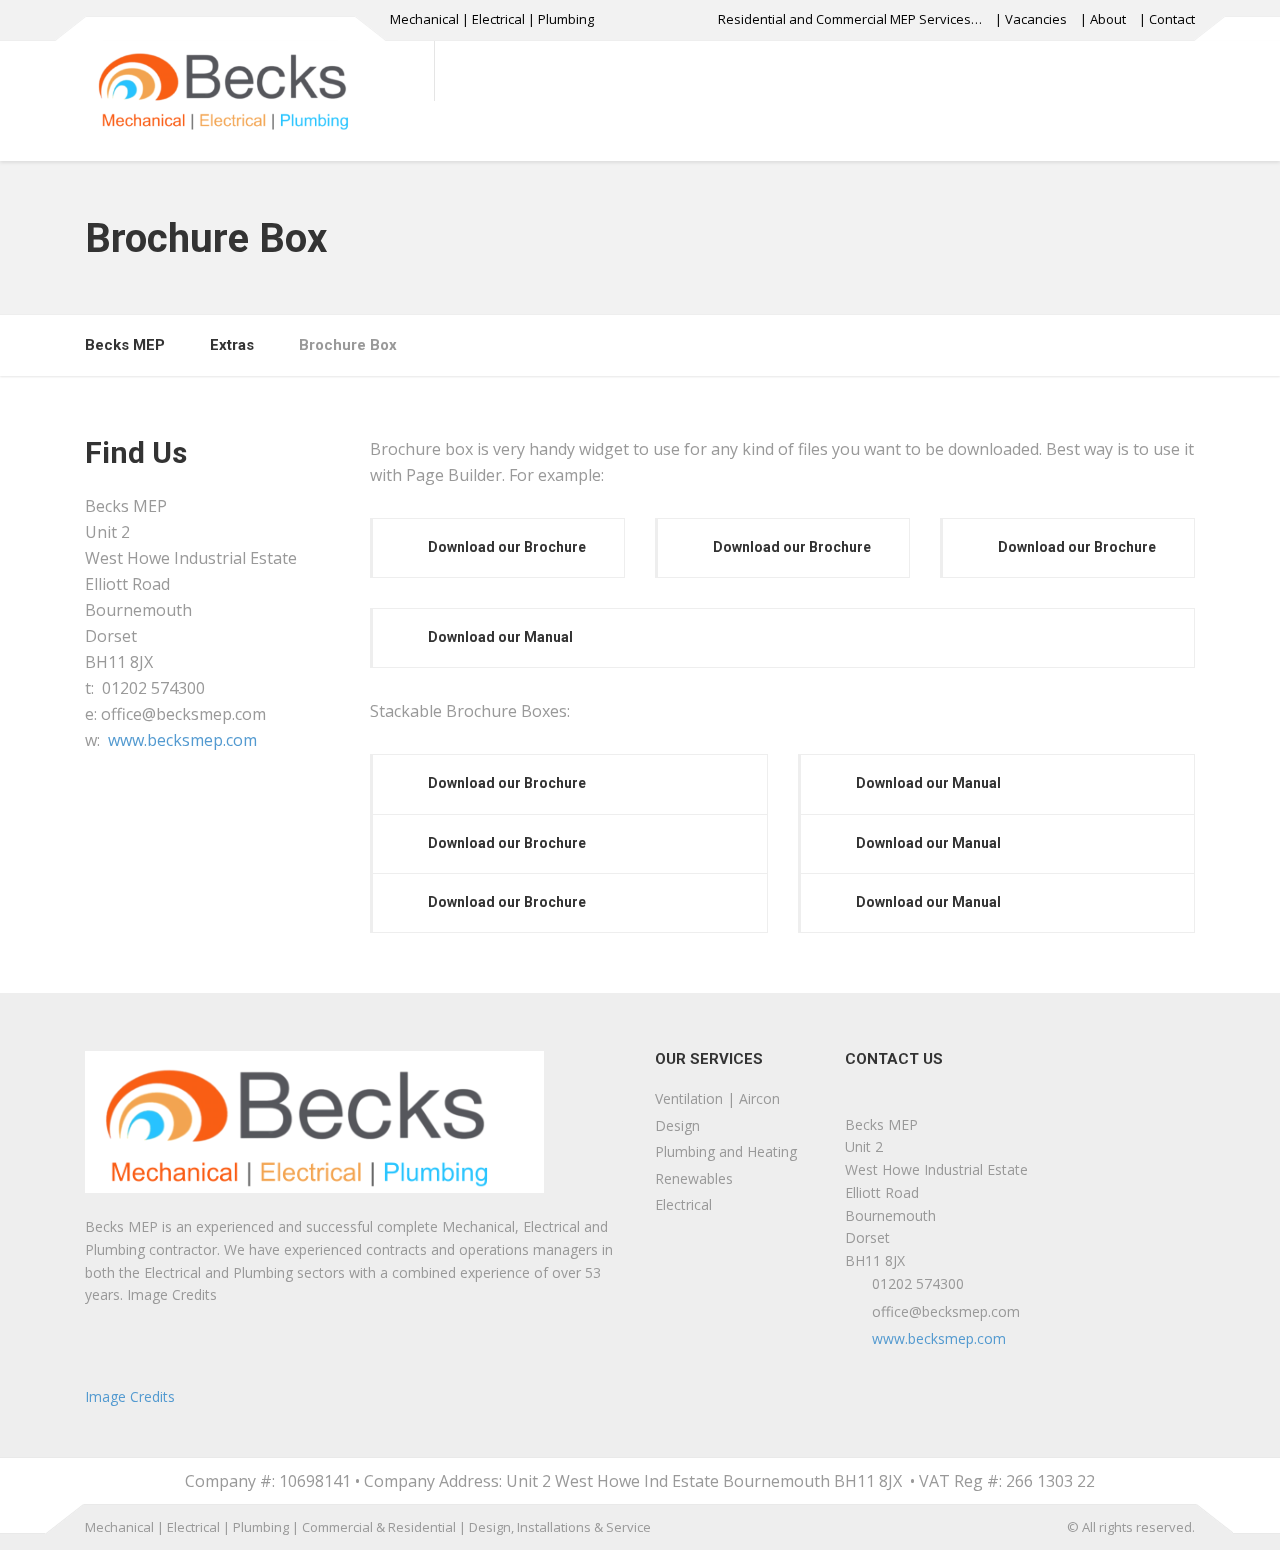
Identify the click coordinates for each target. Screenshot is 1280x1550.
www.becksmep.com (182, 740)
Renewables (694, 1178)
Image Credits (130, 1396)
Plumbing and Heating (726, 1151)
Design (677, 1125)
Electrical (683, 1204)
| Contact (1167, 19)
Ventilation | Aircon (717, 1098)
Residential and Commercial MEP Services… (850, 19)
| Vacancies (1031, 19)
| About (1103, 19)
